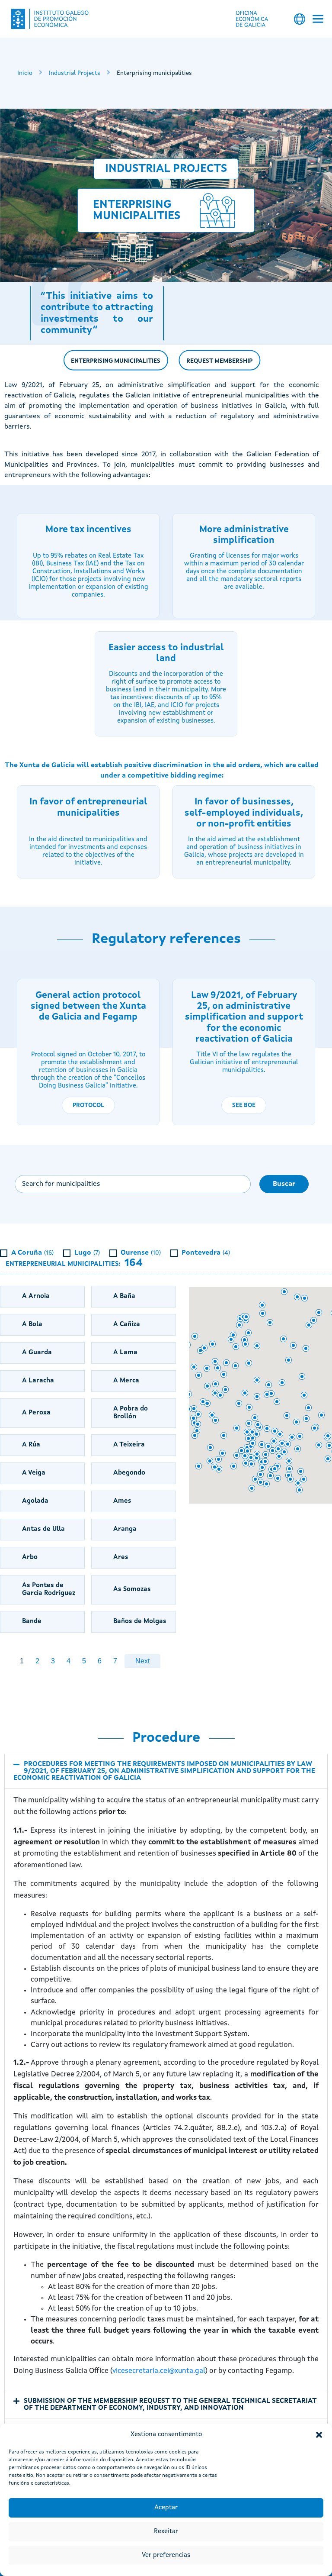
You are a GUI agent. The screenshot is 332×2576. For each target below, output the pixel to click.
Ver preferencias (166, 2555)
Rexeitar (166, 2532)
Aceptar (166, 2508)
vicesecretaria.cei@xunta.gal (159, 2371)
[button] (319, 2435)
